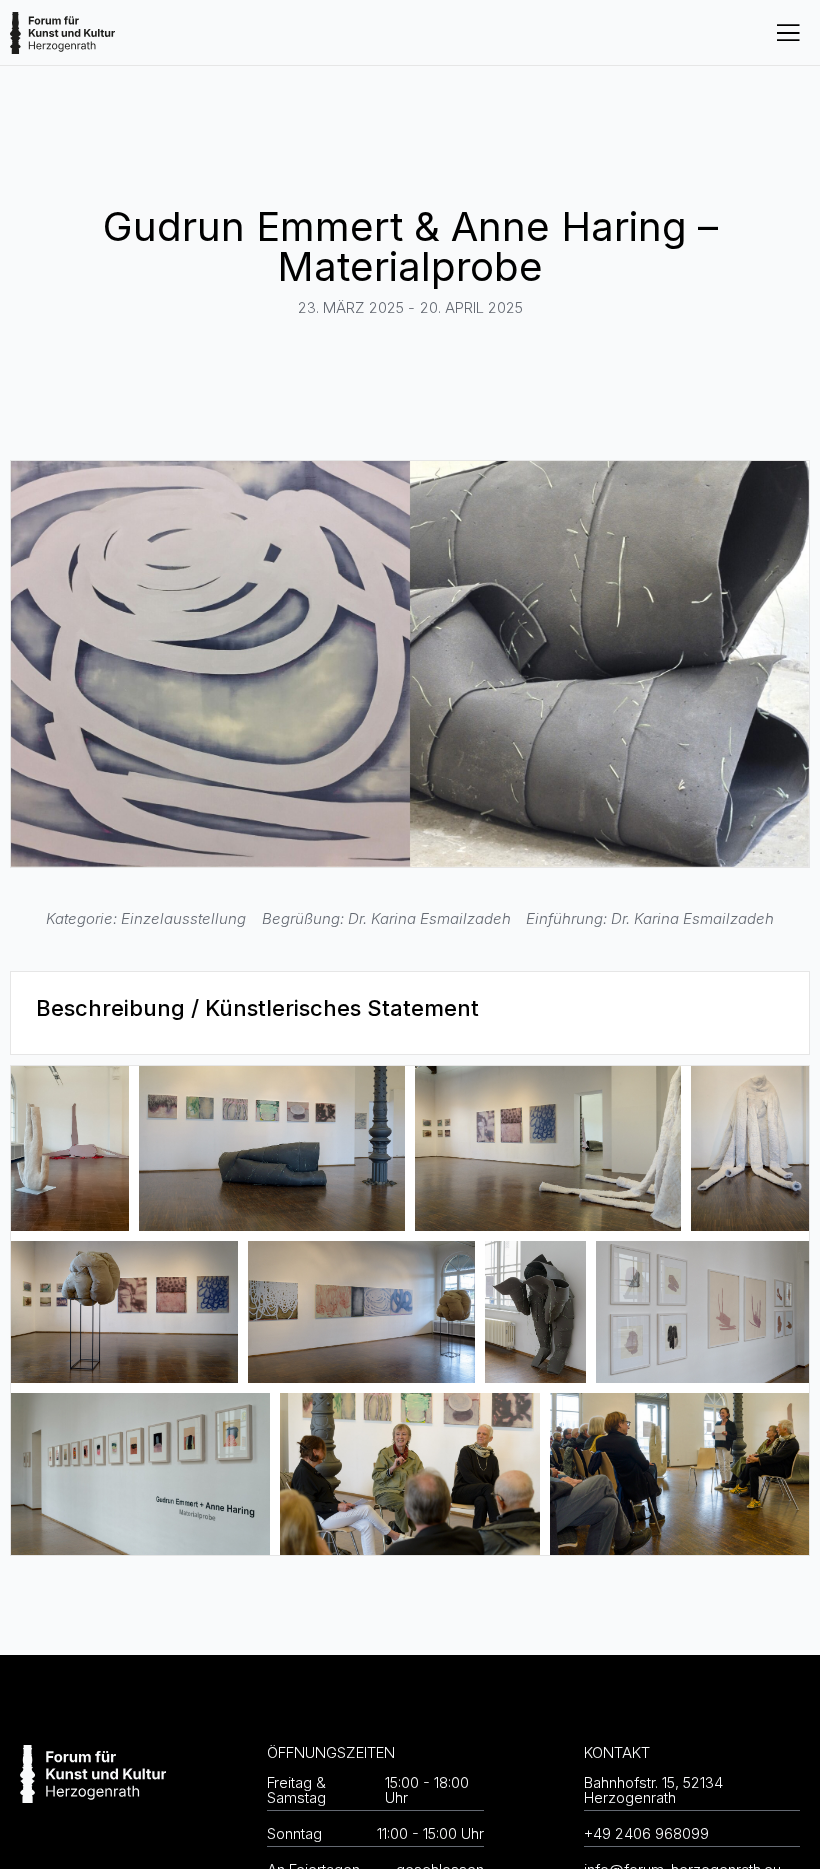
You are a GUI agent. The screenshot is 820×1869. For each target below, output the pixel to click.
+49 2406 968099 (646, 1833)
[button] (787, 32)
